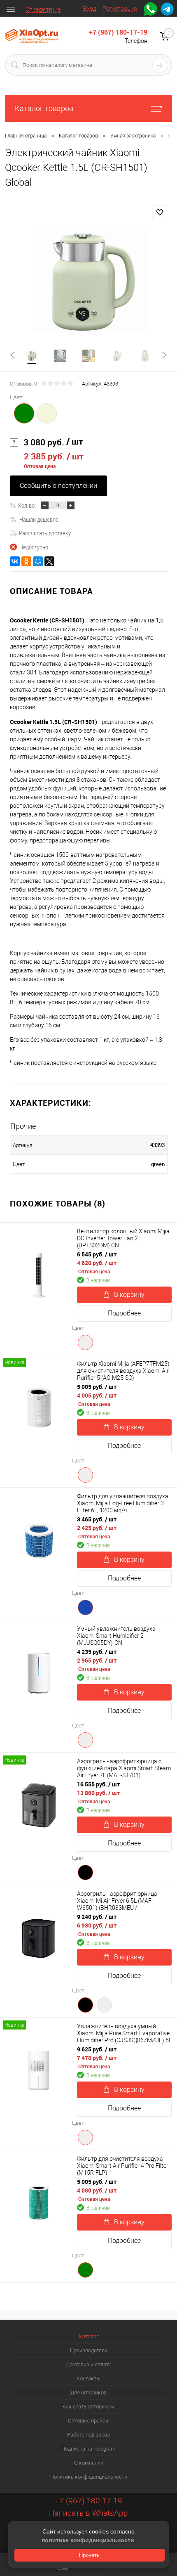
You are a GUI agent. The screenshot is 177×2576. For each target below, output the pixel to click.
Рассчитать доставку (45, 533)
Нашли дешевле (39, 519)
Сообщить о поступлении (58, 486)
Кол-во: (27, 505)
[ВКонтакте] (15, 561)
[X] (49, 561)
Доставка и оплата (89, 2364)
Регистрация (120, 9)
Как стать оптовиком (88, 2407)
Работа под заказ (88, 2435)
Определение (43, 9)
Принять (89, 2555)
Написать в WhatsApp (88, 2513)
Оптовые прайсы (89, 2421)
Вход (90, 9)
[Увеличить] (88, 282)
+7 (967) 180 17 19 (88, 2501)
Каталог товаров (44, 108)
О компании (89, 2463)
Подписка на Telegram (88, 2449)
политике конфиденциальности (88, 2540)
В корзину (129, 1295)
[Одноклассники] (26, 561)
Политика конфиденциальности (89, 2477)
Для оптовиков (88, 2393)
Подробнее (124, 1313)
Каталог (89, 2336)
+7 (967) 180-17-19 (118, 32)
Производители (89, 2350)
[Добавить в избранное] (160, 213)
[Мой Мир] (38, 561)
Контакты (88, 2378)
